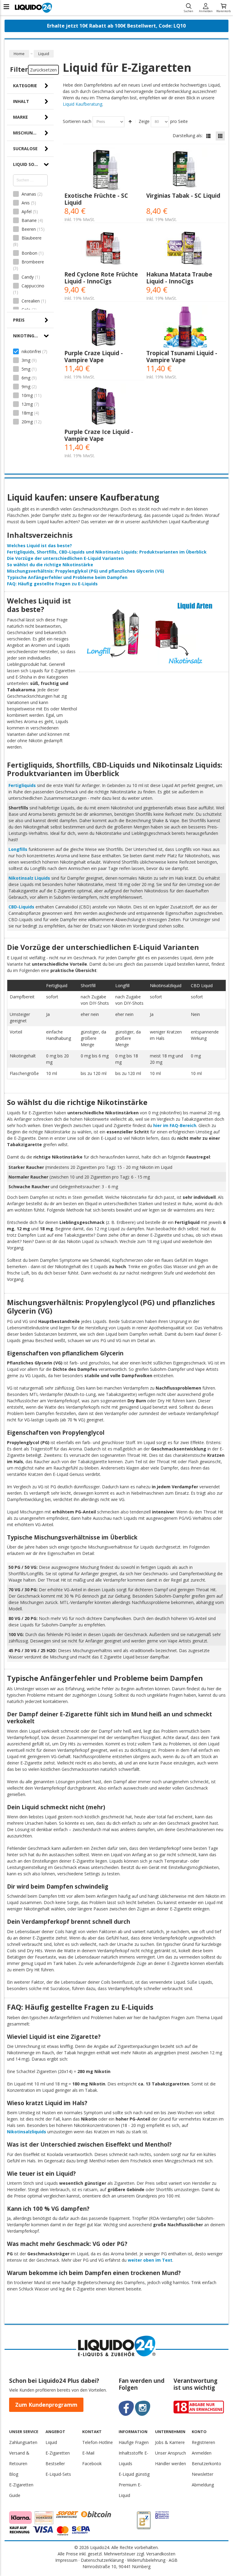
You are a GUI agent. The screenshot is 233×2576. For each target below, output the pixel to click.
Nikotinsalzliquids (27, 2132)
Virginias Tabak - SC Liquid (183, 195)
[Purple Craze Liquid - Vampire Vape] (104, 327)
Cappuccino (32, 286)
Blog (14, 2474)
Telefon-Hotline (98, 2442)
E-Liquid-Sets (58, 2474)
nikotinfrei (31, 351)
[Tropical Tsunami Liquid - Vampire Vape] (185, 327)
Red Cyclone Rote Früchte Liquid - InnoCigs (101, 278)
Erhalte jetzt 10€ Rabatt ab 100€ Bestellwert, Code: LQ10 (116, 26)
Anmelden (206, 11)
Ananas (29, 194)
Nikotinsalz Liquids (29, 878)
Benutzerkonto (206, 2464)
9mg (26, 387)
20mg (27, 422)
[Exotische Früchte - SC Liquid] (104, 170)
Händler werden (171, 2464)
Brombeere (32, 262)
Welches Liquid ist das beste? (39, 546)
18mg (27, 413)
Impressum (66, 2560)
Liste (208, 136)
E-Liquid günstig (134, 2474)
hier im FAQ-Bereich (175, 1125)
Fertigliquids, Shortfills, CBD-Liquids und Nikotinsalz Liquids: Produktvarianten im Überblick (107, 552)
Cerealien (31, 301)
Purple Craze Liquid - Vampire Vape (94, 356)
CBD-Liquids (21, 907)
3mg (26, 360)
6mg (26, 378)
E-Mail (88, 2453)
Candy (28, 277)
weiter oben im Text (150, 2260)
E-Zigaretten (58, 2453)
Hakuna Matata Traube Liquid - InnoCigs (179, 278)
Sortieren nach (77, 121)
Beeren (29, 229)
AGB (173, 2560)
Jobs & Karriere (170, 2442)
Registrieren (203, 2442)
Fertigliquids (22, 785)
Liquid (51, 2442)
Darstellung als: (188, 136)
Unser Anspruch (171, 2453)
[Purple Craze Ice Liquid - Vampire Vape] (104, 406)
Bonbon (29, 253)
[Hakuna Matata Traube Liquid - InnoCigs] (185, 248)
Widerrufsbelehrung (146, 2560)
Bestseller (55, 2464)
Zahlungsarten (23, 2442)
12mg (27, 404)
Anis (26, 203)
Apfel (27, 212)
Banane (29, 220)
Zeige (144, 121)
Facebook (92, 2464)
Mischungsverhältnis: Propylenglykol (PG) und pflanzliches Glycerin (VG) (86, 571)
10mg (27, 395)
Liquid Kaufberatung (83, 104)
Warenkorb (223, 11)
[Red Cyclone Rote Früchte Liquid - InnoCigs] (104, 248)
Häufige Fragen (134, 2442)
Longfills (18, 849)
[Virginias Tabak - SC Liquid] (185, 170)
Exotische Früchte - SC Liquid (96, 199)
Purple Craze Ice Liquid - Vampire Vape (99, 435)
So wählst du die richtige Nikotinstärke (50, 565)
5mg (26, 369)
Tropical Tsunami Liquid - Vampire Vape (182, 356)
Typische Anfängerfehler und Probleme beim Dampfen (67, 577)
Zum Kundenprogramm (46, 2405)
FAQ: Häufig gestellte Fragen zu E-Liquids (52, 584)
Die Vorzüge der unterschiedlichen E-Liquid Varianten (65, 558)
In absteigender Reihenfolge (130, 122)
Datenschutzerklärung (102, 2560)
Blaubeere (31, 238)
